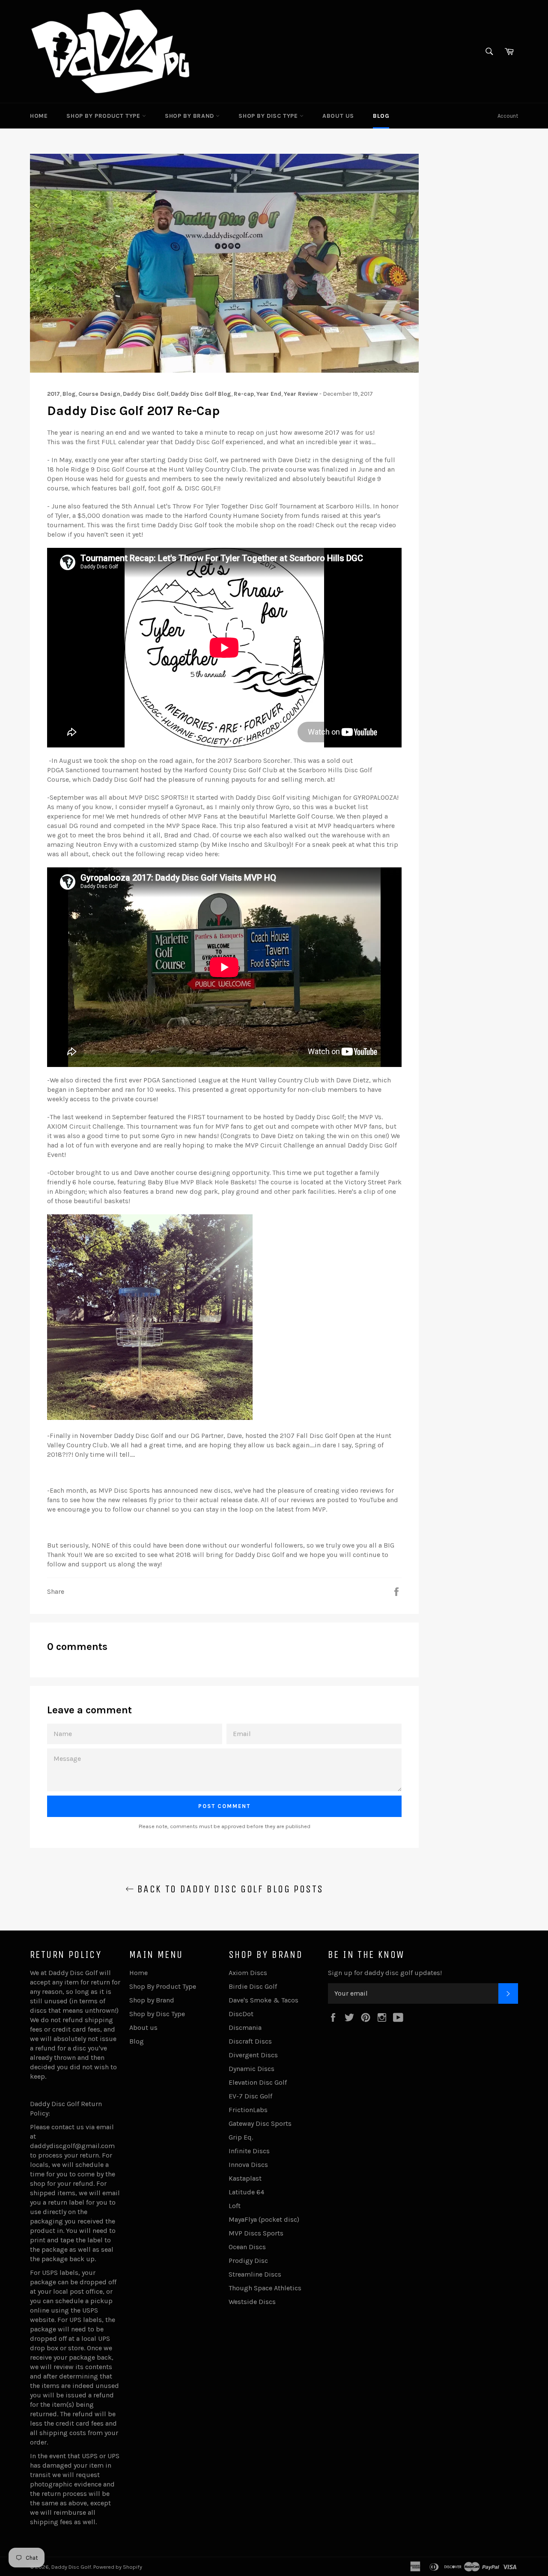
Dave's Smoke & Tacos (264, 2000)
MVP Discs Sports (256, 2233)
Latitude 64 (246, 2192)
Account (508, 116)
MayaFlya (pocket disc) (264, 2219)
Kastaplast (245, 2178)
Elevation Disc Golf (258, 2082)
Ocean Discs (247, 2247)
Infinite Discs (249, 2151)
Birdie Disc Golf (253, 1986)
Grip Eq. (241, 2137)
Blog (381, 116)
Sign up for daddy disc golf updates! (385, 1973)
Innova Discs (248, 2165)
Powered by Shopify (118, 2567)
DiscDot (241, 2014)
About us (338, 116)
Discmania (245, 2028)
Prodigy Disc (248, 2261)
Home (39, 116)
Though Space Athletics (265, 2288)
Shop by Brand (190, 116)
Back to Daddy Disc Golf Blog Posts (229, 1889)
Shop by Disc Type (269, 116)
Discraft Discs (250, 2041)
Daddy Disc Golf (71, 2567)
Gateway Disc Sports (260, 2123)
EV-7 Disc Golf (250, 2096)
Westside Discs (252, 2302)
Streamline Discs (255, 2274)
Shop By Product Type (104, 116)
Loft (235, 2206)
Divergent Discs (253, 2055)
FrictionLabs (248, 2110)
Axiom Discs (248, 1973)
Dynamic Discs (252, 2069)
